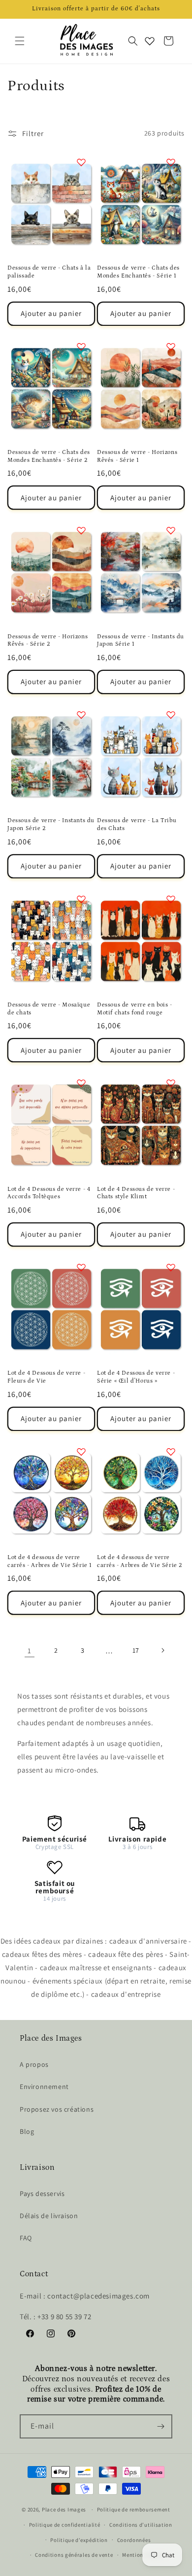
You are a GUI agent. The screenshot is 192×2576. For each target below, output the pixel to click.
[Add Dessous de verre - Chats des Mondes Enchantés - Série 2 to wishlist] (81, 347)
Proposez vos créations (57, 2109)
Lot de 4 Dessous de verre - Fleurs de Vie (46, 1377)
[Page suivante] (162, 1650)
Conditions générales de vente (74, 2555)
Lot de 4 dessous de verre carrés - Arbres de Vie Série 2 (140, 1561)
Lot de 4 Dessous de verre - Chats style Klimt (136, 1193)
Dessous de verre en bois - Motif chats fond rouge (135, 1009)
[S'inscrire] (160, 2426)
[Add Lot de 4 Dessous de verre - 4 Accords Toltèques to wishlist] (81, 1083)
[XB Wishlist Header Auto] (150, 41)
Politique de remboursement (134, 2509)
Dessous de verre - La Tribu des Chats (137, 824)
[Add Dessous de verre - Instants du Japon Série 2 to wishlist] (81, 715)
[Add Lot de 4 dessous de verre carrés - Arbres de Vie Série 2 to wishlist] (171, 1452)
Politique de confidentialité (65, 2525)
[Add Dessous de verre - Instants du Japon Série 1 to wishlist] (171, 530)
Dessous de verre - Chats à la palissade (49, 272)
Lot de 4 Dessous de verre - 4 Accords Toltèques (49, 1193)
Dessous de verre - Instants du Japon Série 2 (51, 824)
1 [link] (30, 1651)
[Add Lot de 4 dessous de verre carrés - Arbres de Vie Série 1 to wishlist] (81, 1452)
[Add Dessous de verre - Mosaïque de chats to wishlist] (81, 899)
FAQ (26, 2238)
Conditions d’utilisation (141, 2525)
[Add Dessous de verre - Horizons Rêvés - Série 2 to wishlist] (81, 530)
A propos (34, 2064)
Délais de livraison (49, 2216)
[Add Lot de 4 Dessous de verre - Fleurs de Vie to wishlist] (81, 1267)
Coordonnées (134, 2540)
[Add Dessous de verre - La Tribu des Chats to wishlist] (171, 715)
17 (136, 1650)
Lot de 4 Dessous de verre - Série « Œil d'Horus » (136, 1377)
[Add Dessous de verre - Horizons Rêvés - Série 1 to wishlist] (171, 347)
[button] (20, 41)
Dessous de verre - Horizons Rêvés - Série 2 (48, 641)
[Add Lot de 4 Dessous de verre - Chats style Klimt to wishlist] (171, 1083)
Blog (27, 2131)
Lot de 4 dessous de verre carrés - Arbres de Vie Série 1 (50, 1561)
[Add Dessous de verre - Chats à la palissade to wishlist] (81, 162)
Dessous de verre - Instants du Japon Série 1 (141, 641)
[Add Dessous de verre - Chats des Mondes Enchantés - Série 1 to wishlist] (171, 162)
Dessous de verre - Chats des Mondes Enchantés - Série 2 (49, 456)
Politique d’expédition (79, 2540)
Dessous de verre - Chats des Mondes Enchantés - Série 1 (138, 272)
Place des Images (64, 2509)
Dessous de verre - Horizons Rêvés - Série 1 (137, 456)
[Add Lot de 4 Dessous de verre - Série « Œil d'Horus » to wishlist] (171, 1267)
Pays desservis (42, 2193)
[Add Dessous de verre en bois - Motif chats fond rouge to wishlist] (171, 899)
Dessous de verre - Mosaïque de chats (49, 1009)
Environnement (44, 2087)
